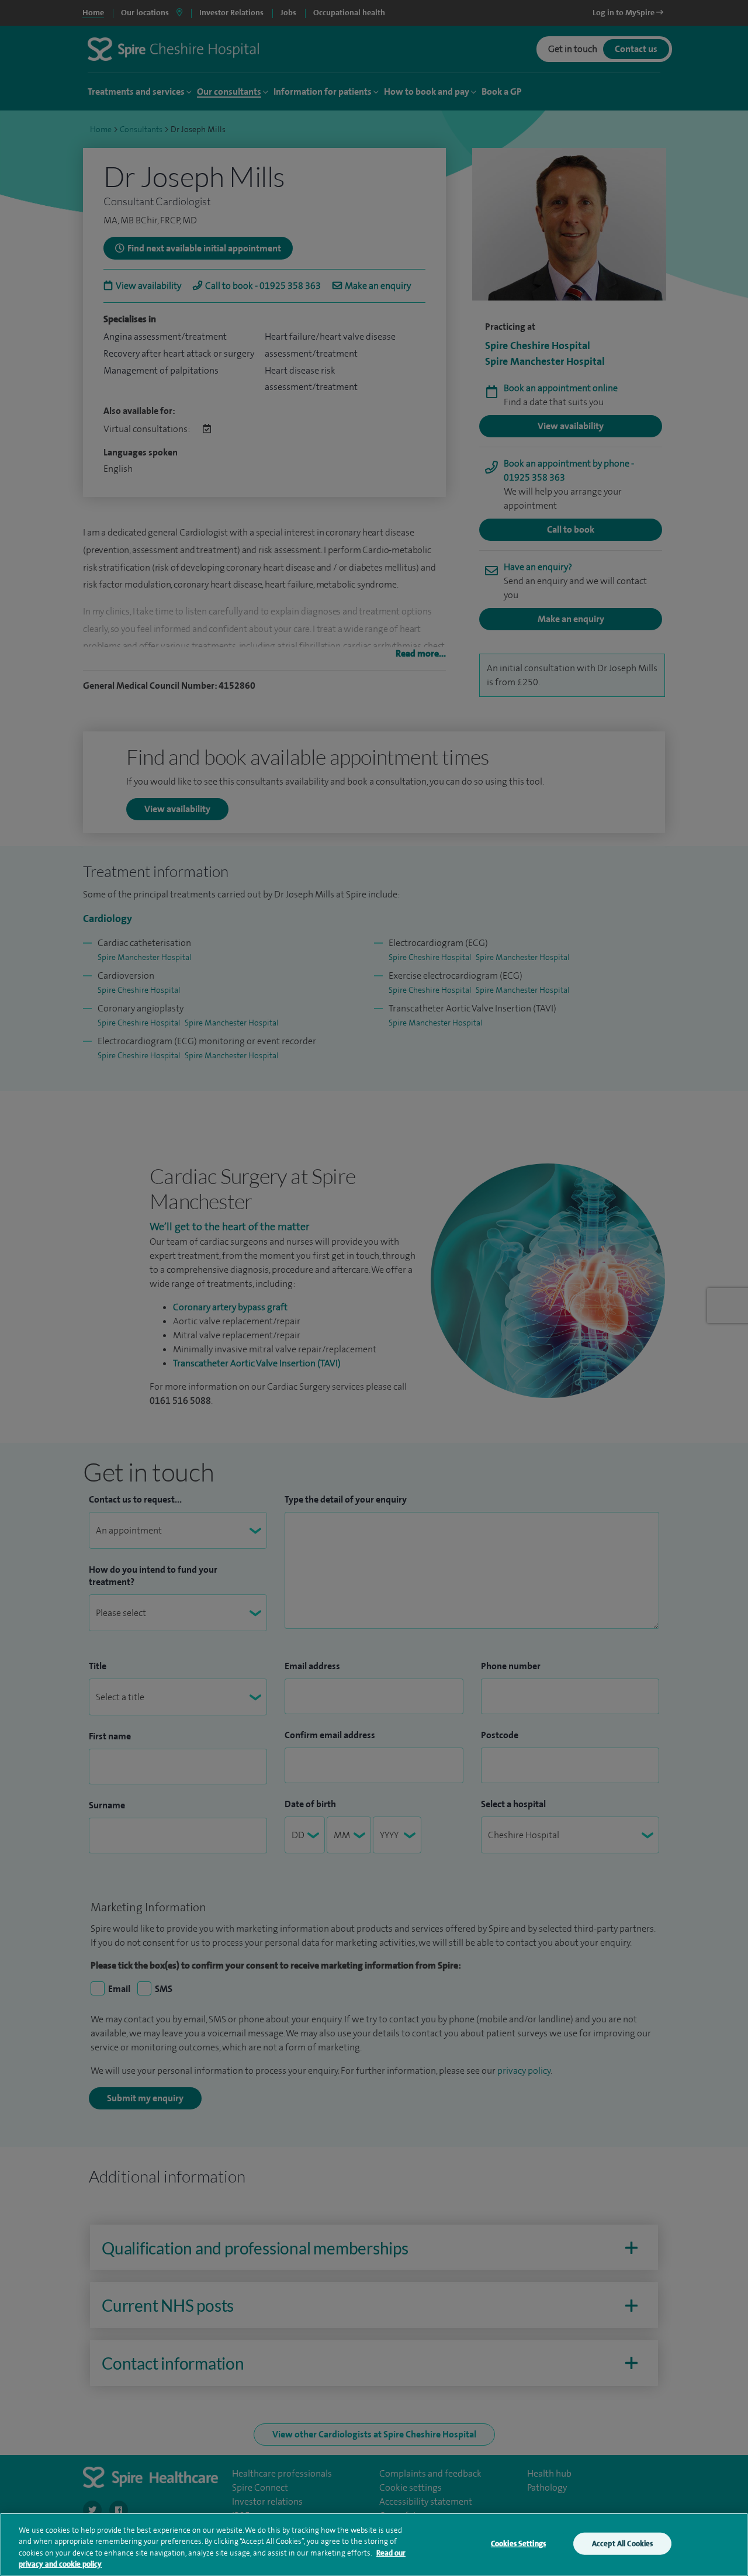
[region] (374, 2544)
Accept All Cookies (622, 2544)
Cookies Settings (518, 2544)
